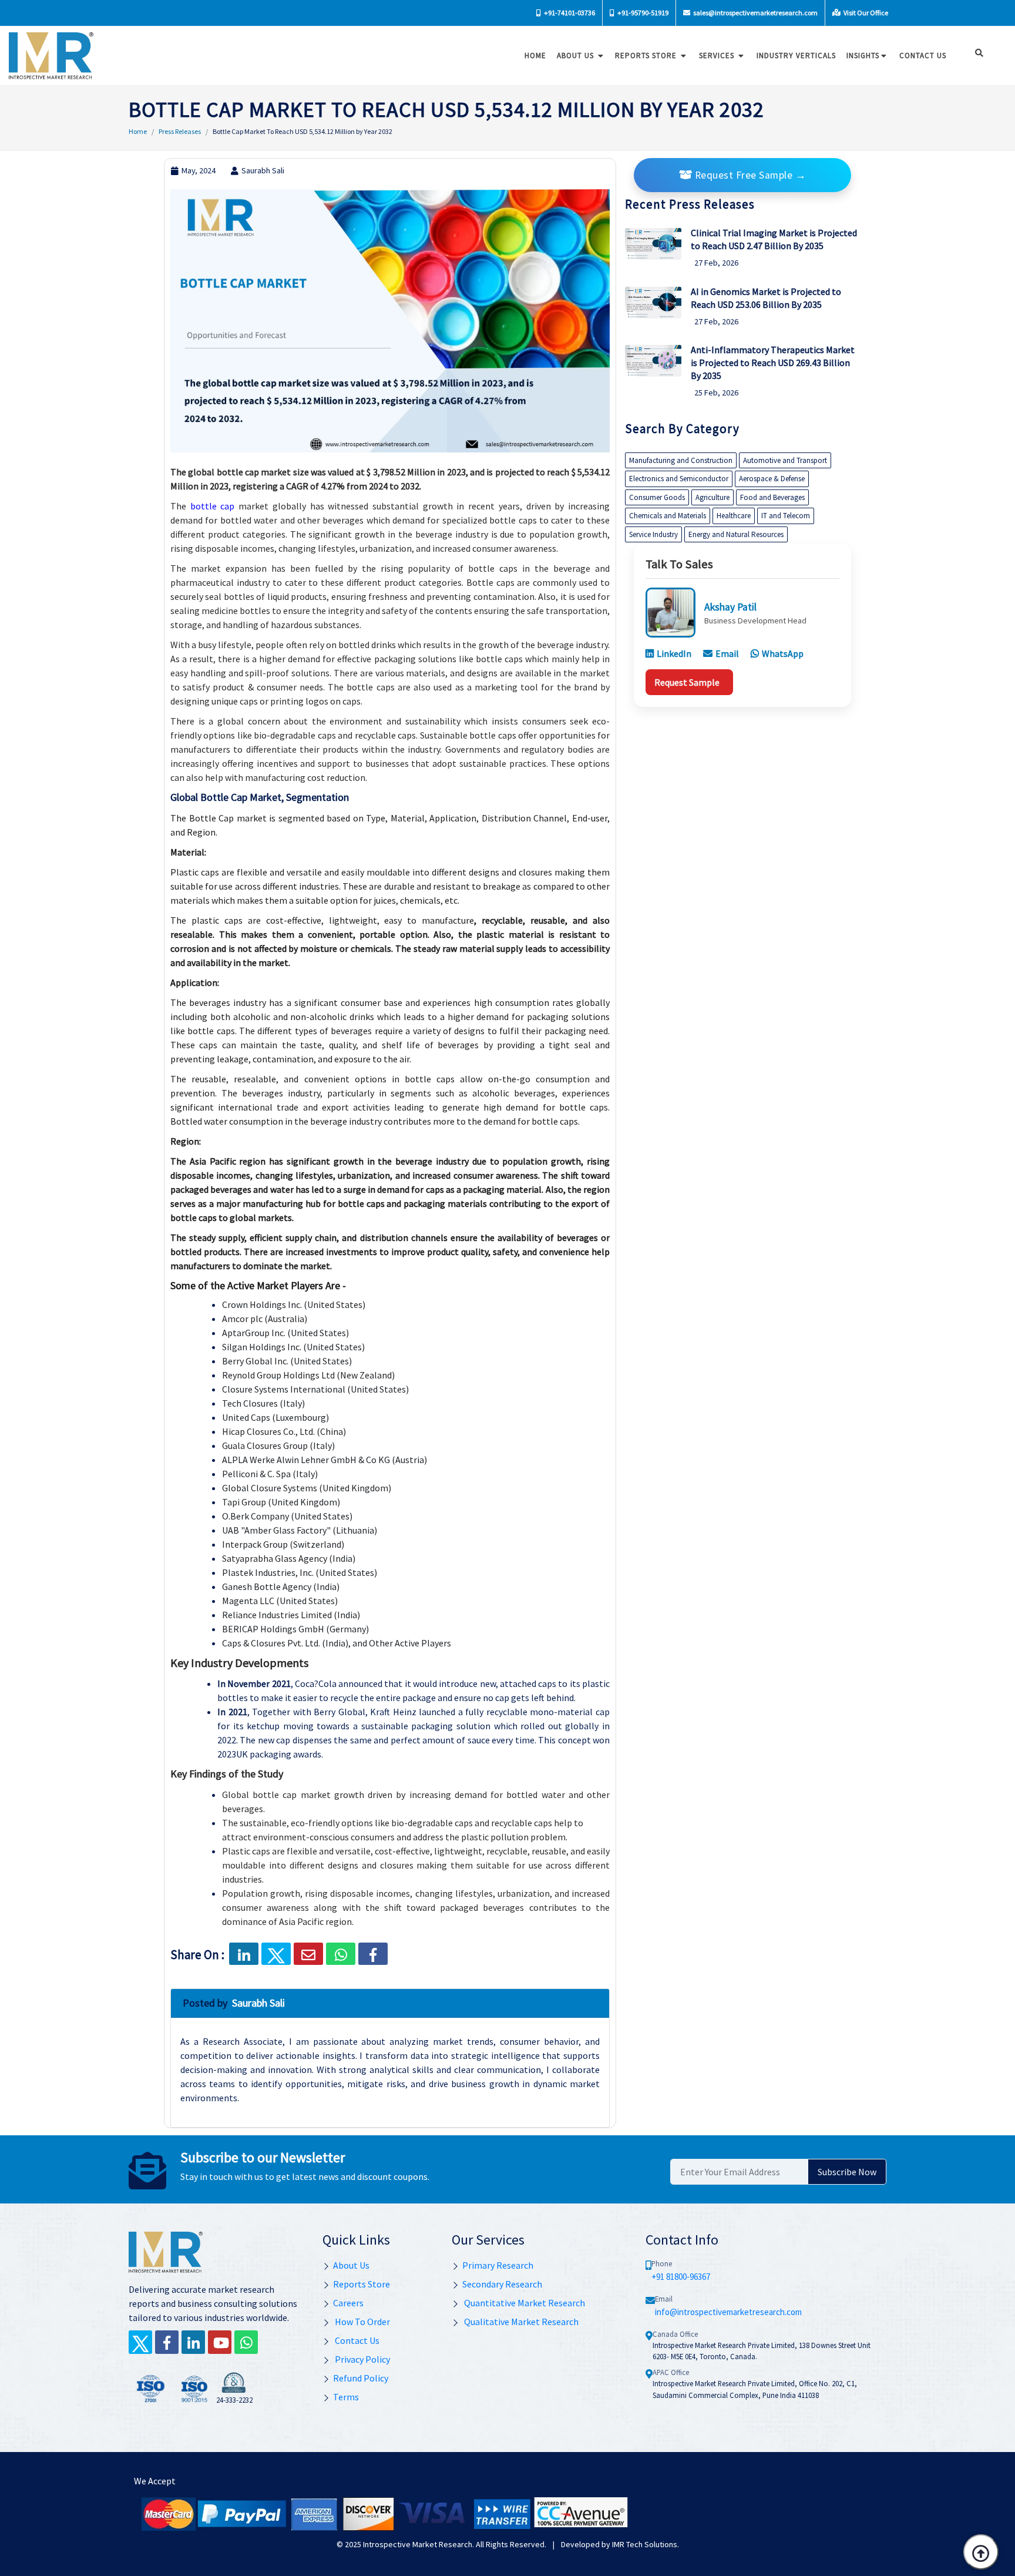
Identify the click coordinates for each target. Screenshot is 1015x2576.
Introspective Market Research (418, 2544)
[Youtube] (220, 2342)
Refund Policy (361, 2378)
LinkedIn (674, 653)
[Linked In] (193, 2342)
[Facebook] (373, 1954)
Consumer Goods (657, 497)
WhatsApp (783, 653)
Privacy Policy (362, 2359)
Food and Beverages (772, 497)
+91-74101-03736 (569, 13)
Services (718, 56)
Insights (863, 56)
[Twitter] (140, 2342)
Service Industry (653, 534)
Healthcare (734, 516)
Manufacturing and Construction (681, 460)
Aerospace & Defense (772, 479)
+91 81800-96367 (681, 2277)
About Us (577, 56)
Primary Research (498, 2265)
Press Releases (180, 131)
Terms (346, 2397)
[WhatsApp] (246, 2342)
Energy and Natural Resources (736, 534)
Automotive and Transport (785, 460)
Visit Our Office (865, 13)
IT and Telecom (786, 516)
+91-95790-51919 (642, 13)
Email (727, 653)
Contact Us (356, 2340)
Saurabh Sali (263, 170)
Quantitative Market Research (524, 2303)
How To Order (362, 2322)
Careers (348, 2303)
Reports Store (647, 56)
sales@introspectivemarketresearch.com (755, 13)
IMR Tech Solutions (645, 2544)
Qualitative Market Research (520, 2322)
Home (535, 56)
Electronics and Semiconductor (679, 479)
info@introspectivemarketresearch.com (728, 2312)
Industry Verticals (796, 56)
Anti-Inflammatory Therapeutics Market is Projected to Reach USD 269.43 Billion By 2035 (773, 363)
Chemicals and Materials (668, 516)
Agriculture (712, 497)
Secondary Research (502, 2284)
